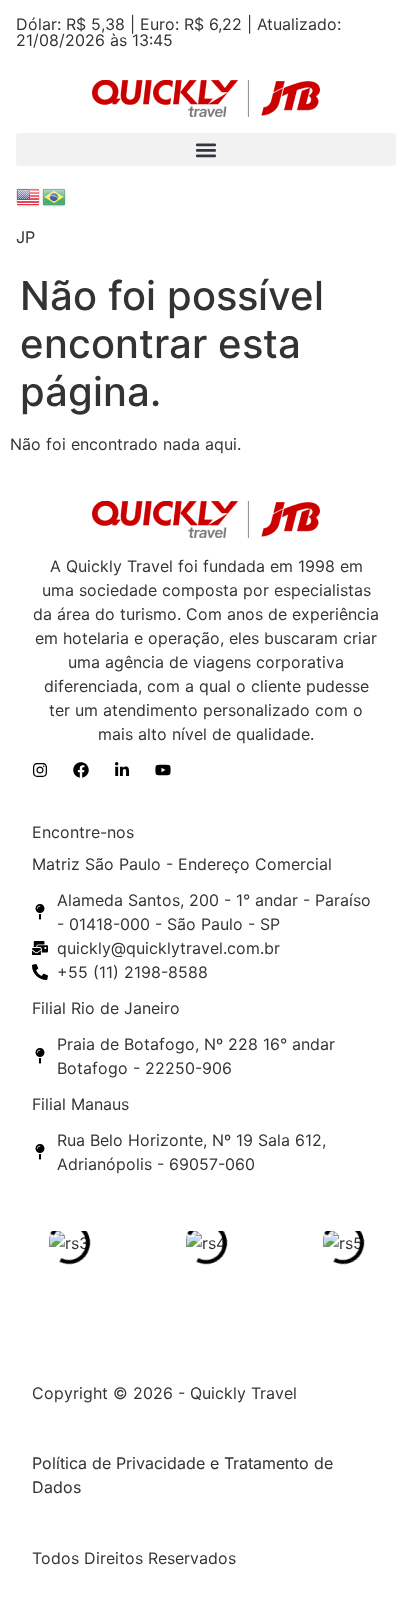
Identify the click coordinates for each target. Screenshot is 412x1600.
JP (25, 237)
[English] (29, 195)
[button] (205, 149)
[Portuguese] (55, 195)
